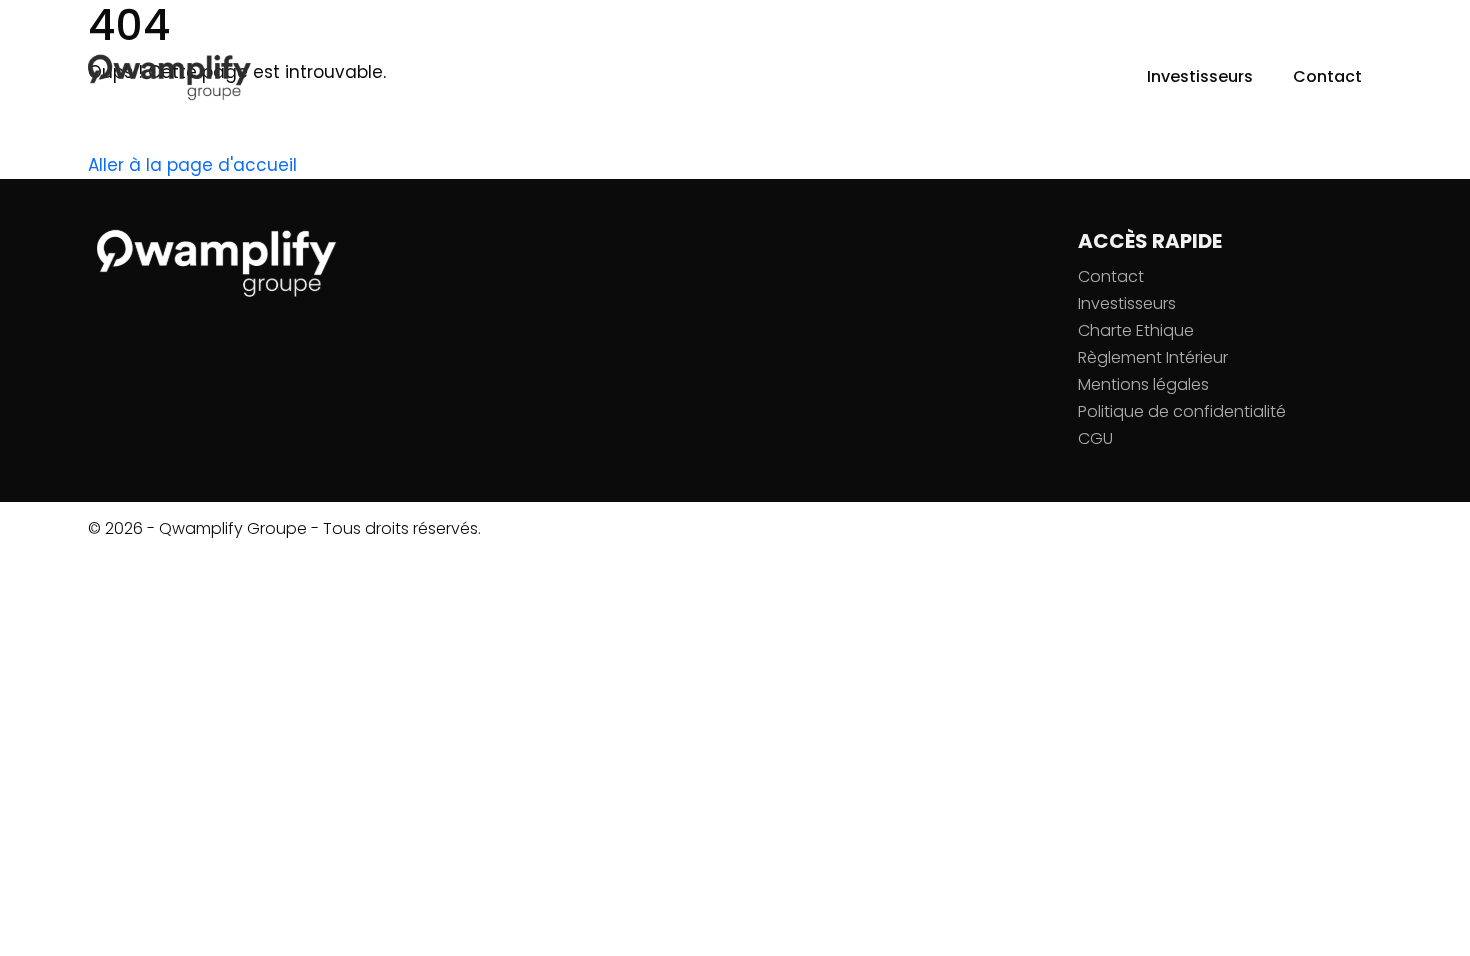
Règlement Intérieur (1153, 357)
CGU (1095, 438)
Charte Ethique (1136, 330)
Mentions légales (1143, 384)
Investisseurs (1200, 76)
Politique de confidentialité (1182, 411)
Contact (1327, 76)
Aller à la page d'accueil (192, 165)
